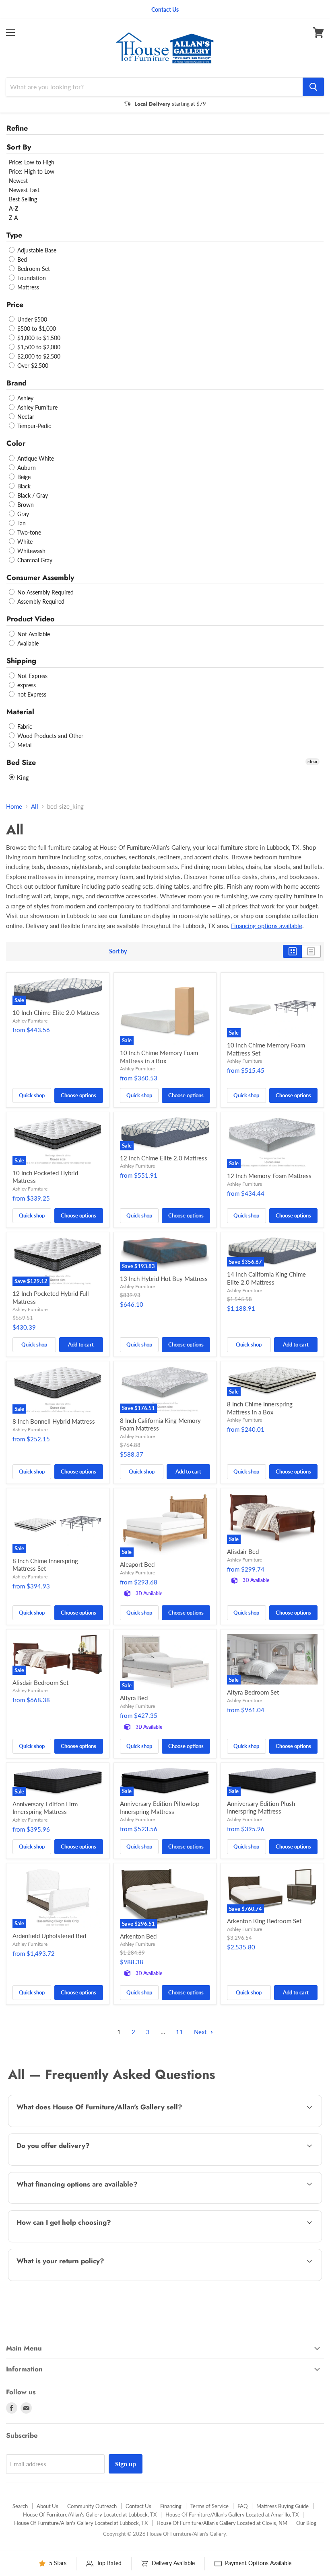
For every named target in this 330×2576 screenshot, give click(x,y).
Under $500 (31, 319)
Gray (22, 514)
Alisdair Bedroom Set (40, 1682)
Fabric (24, 726)
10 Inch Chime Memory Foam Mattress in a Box (159, 1057)
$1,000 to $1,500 (38, 338)
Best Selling (23, 199)
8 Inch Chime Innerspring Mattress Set (45, 1565)
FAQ (242, 2506)
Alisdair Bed (243, 1551)
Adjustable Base (36, 250)
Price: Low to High (32, 162)
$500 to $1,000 (36, 329)
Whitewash (31, 551)
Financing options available (267, 926)
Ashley (25, 398)
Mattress (27, 287)
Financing (171, 2506)
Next (201, 2032)
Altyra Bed (134, 1698)
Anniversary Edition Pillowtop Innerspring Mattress (160, 1808)
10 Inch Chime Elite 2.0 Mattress (56, 1012)
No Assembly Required (45, 592)
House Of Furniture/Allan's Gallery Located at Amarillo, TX (232, 2515)
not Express (31, 694)
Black (23, 486)
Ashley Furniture (37, 407)
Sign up (126, 2464)
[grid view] (292, 951)
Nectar (25, 417)
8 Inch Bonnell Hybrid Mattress (54, 1421)
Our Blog (306, 2523)
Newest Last (24, 190)
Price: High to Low (32, 171)
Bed (21, 259)
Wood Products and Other (49, 736)
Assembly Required (40, 601)
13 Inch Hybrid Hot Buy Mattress (164, 1279)
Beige (23, 477)
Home (14, 806)
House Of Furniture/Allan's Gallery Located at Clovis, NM (222, 2523)
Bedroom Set (33, 269)
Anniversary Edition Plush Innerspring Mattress (261, 1808)
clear (312, 761)
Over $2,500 (32, 366)
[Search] (313, 87)
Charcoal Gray (34, 560)
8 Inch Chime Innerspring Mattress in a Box (260, 1408)
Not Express (32, 676)
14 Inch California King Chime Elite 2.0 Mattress (266, 1278)
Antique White (35, 458)
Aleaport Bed (137, 1564)
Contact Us (138, 2506)
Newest (18, 181)
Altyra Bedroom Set (253, 1692)
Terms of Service (209, 2506)
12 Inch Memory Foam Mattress (269, 1176)
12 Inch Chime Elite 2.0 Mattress (164, 1158)
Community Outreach (92, 2506)
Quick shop (32, 1095)
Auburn (26, 468)
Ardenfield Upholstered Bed (49, 1936)
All (35, 806)
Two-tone (28, 532)
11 (179, 2032)
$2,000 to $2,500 (38, 356)
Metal (24, 745)
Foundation (31, 278)
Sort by (118, 951)
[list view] (311, 951)
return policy (82, 2280)
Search (20, 2506)
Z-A (13, 218)
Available (27, 643)
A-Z (13, 208)
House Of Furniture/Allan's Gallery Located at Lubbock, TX (90, 2515)
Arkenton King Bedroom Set (264, 1921)
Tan (21, 523)
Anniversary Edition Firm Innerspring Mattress (45, 1808)
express (26, 685)
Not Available (33, 634)
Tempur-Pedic (33, 426)
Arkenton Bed (138, 1936)
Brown (25, 505)
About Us (47, 2506)
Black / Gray (32, 495)
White (24, 542)
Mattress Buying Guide (283, 2506)
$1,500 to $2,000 (38, 347)
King (22, 778)
